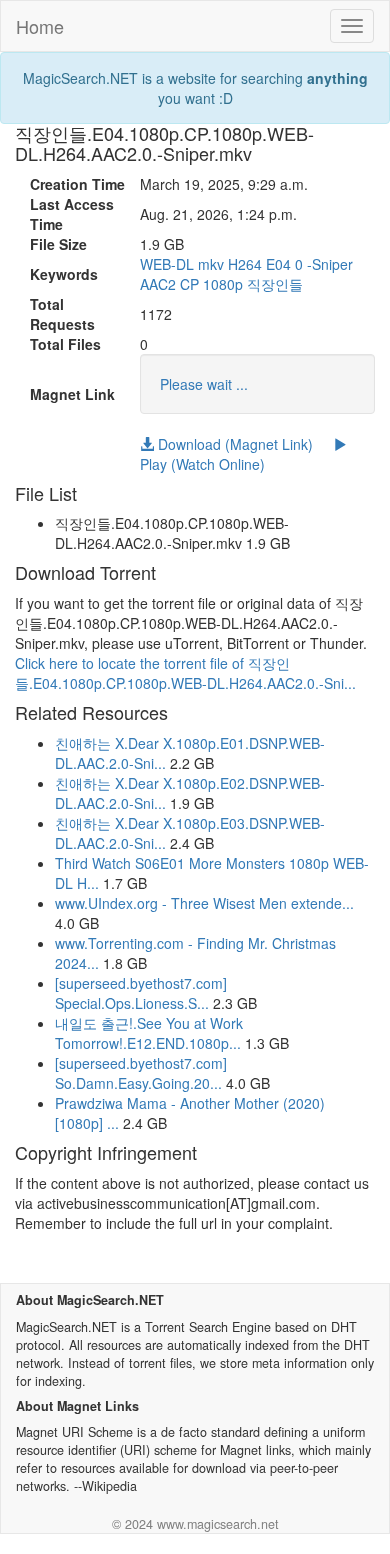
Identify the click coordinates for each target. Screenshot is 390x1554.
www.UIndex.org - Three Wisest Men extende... (204, 903)
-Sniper (330, 264)
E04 (278, 264)
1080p (223, 284)
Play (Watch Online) (202, 464)
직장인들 (275, 284)
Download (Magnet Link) (233, 444)
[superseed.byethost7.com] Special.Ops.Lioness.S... (141, 993)
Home (40, 26)
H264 (245, 264)
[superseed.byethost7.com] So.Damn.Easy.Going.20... (141, 1073)
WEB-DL (167, 264)
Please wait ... (204, 384)
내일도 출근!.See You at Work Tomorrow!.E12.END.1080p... (149, 1033)
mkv (211, 264)
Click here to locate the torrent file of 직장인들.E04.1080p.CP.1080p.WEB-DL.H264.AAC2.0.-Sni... (185, 673)
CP (189, 284)
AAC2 (158, 284)
